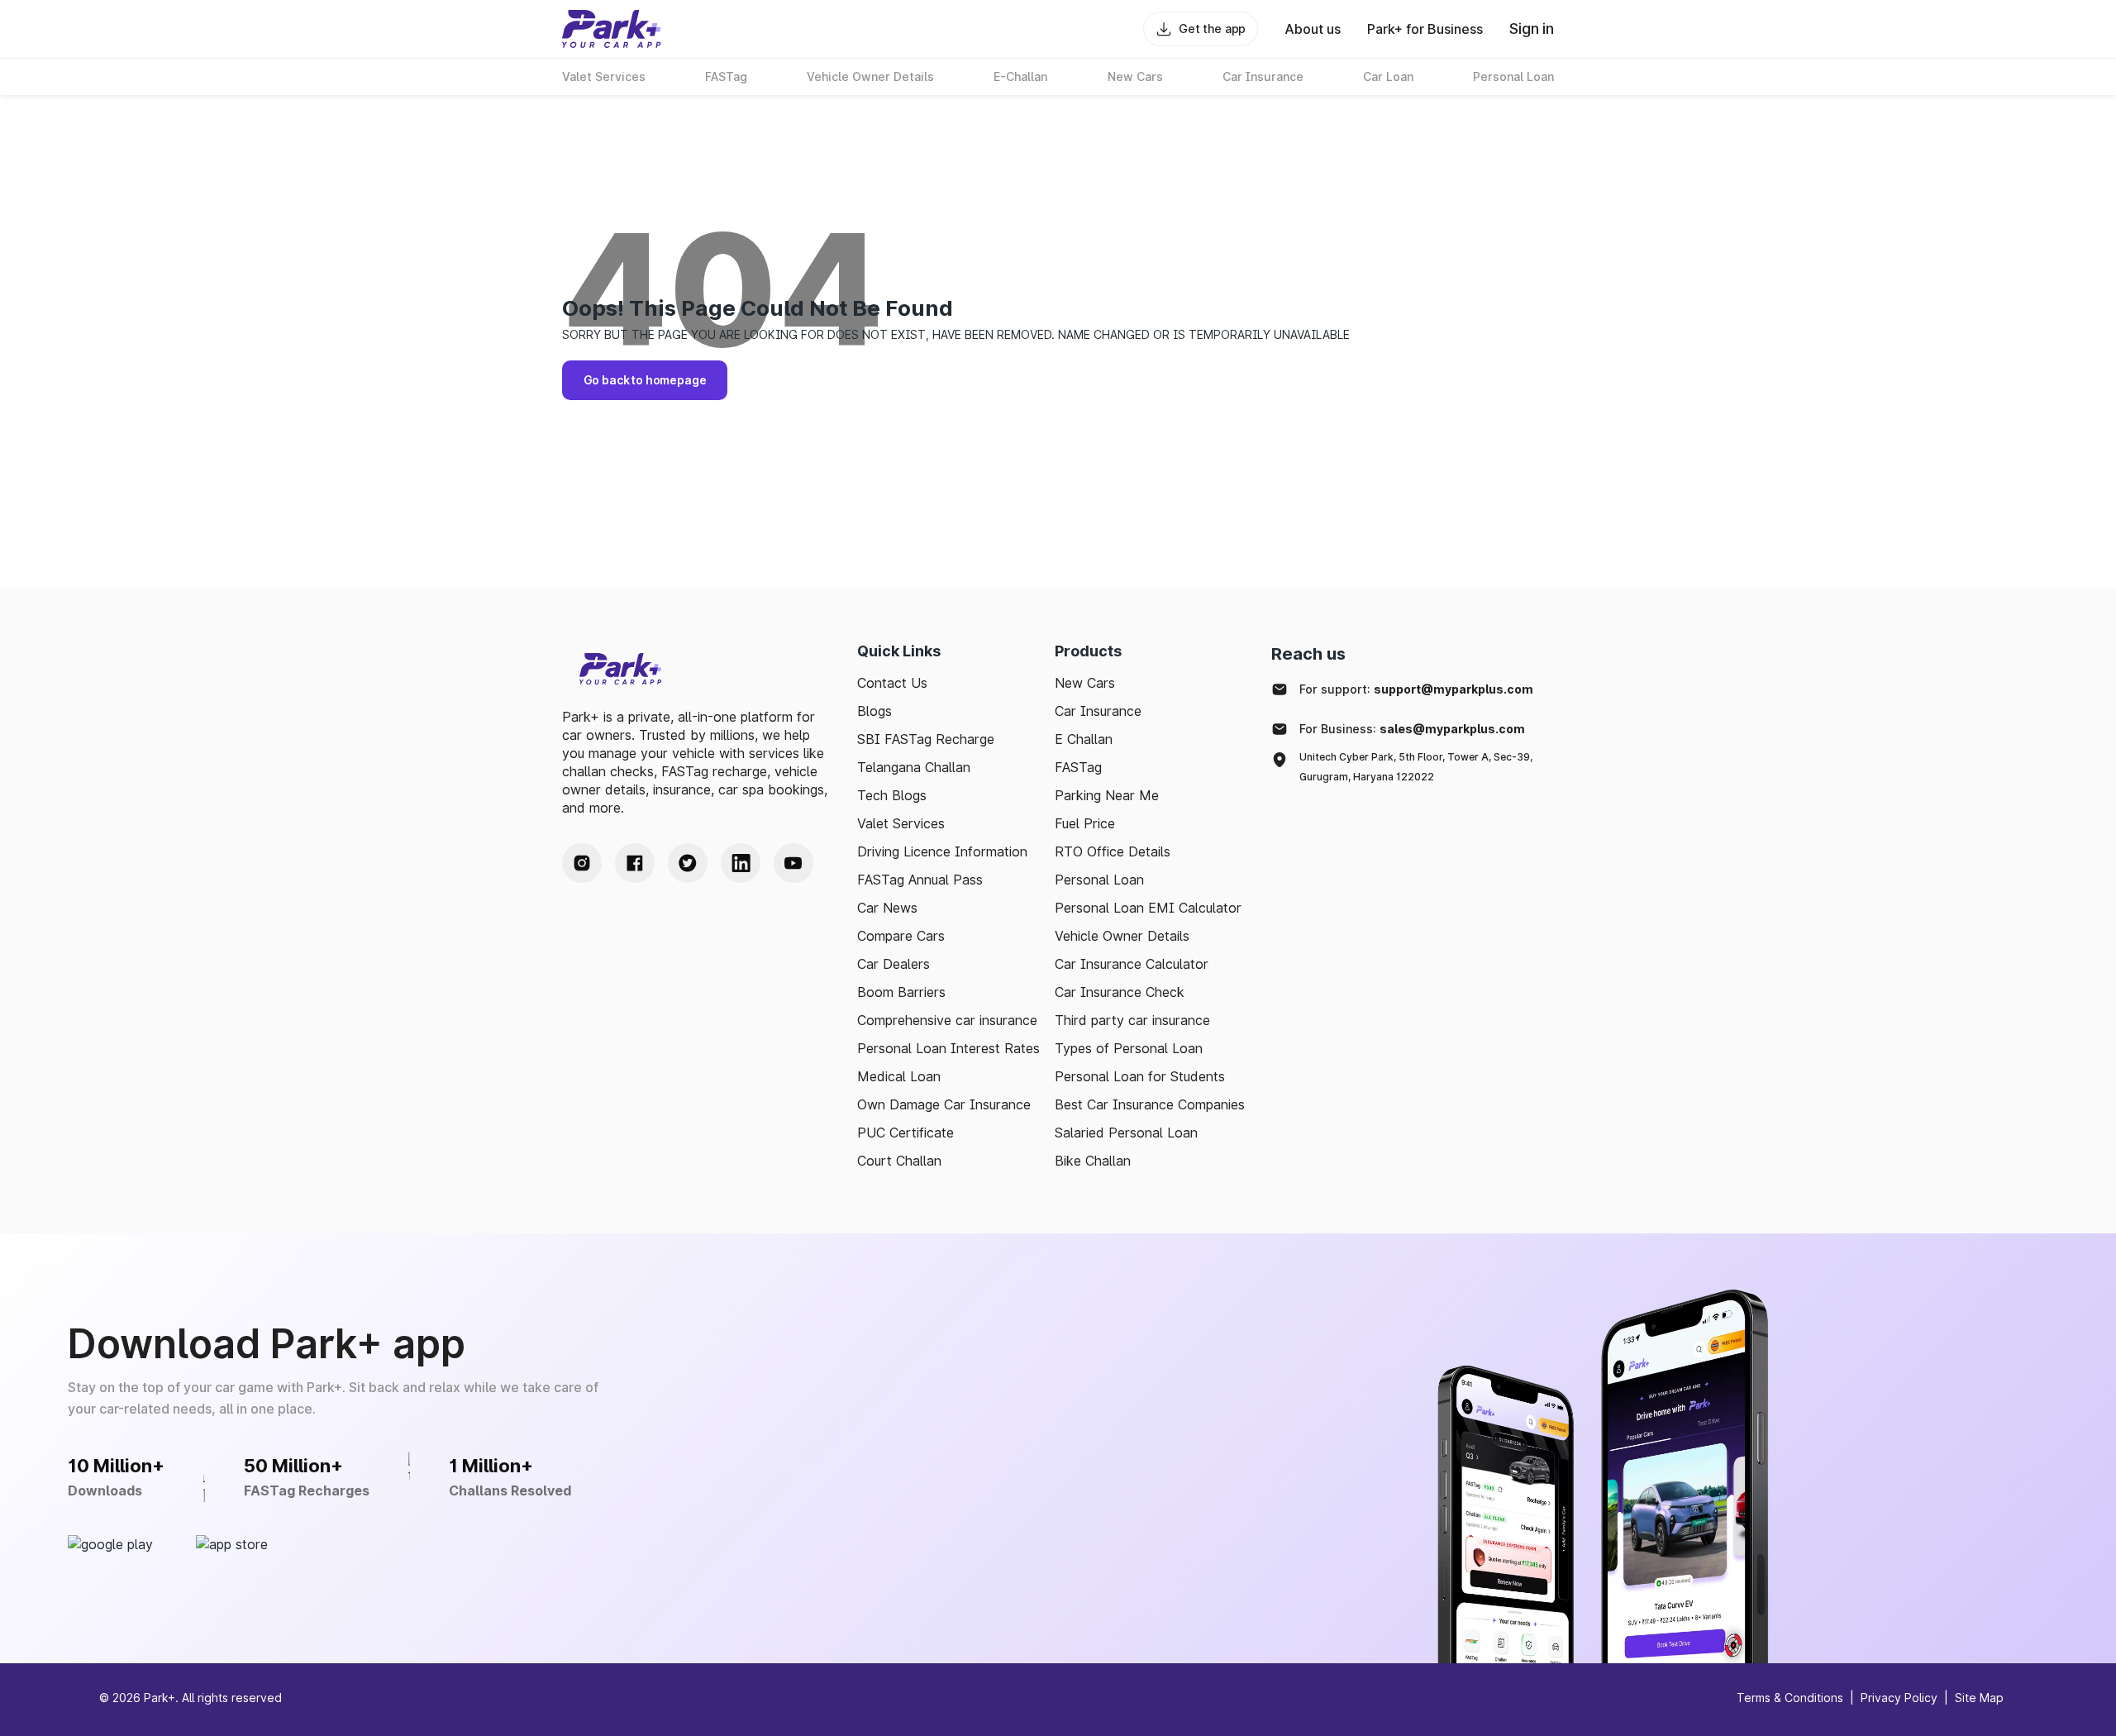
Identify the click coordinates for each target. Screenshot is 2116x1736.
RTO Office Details (1113, 851)
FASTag (1078, 767)
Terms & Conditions (1790, 1698)
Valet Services (901, 823)
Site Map (1979, 1698)
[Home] (612, 29)
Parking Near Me (1107, 795)
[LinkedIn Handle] (741, 863)
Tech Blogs (892, 795)
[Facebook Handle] (635, 863)
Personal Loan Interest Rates (948, 1048)
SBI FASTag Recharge (926, 739)
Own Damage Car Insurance (944, 1104)
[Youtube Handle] (793, 863)
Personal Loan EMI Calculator (1148, 908)
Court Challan (899, 1161)
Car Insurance (1098, 711)
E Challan (1084, 739)
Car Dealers (894, 964)
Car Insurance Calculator (1132, 964)
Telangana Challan (914, 767)
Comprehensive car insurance (947, 1020)
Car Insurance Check (1120, 992)
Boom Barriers (901, 992)
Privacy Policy (1899, 1698)
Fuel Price (1085, 823)
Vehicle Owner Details (1122, 936)
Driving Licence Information (942, 851)
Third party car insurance (1132, 1020)
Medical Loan (899, 1076)
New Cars (1085, 683)
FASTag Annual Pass (920, 880)
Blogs (875, 711)
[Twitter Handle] (688, 863)
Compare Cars (901, 936)
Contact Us (892, 683)
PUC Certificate (905, 1133)
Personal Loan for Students (1140, 1076)
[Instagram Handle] (582, 863)
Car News (887, 908)
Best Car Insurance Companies (1150, 1104)
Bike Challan (1093, 1161)
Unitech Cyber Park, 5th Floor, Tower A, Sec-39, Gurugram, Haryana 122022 (1416, 767)
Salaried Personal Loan (1126, 1133)
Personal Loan (1099, 880)
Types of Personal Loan (1129, 1048)
